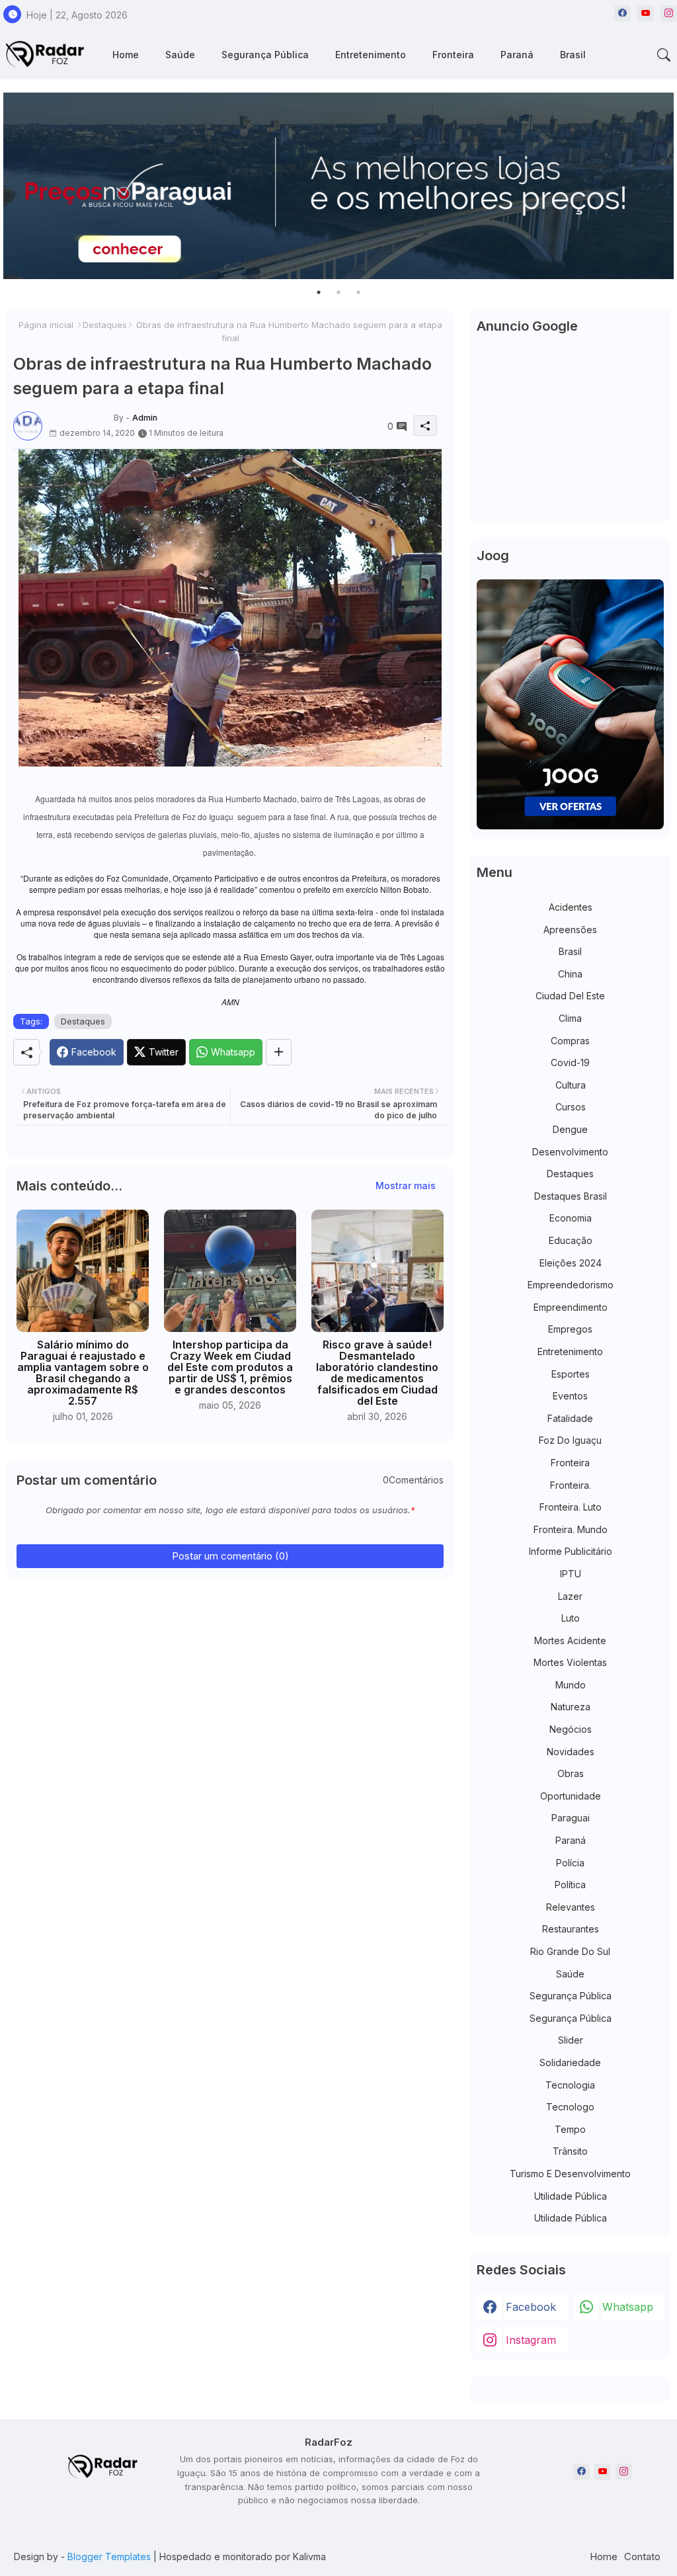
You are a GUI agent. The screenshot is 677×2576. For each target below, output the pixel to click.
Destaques (105, 325)
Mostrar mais (406, 1185)
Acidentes (571, 907)
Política (570, 1885)
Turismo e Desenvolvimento (570, 2174)
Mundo (571, 1685)
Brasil (573, 55)
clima (570, 1018)
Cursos (571, 1107)
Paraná (517, 55)
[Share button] (279, 1052)
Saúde (180, 55)
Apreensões (570, 930)
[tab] (126, 55)
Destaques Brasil (571, 1196)
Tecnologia (570, 2085)
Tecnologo (570, 2107)
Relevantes (571, 1907)
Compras (570, 1041)
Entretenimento (371, 55)
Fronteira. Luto (571, 1507)
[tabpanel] (338, 186)
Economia (571, 1218)
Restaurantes (571, 1929)
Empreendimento (571, 1307)
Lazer (570, 1596)
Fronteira (453, 55)
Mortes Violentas (570, 1662)
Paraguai (571, 1818)
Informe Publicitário (571, 1551)
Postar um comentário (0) (230, 1556)
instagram (531, 2340)
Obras (571, 1773)
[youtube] (646, 14)
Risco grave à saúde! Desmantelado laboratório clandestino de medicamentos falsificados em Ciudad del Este (377, 1373)
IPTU (571, 1574)
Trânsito (570, 2151)
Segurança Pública (265, 55)
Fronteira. (571, 1485)
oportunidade (571, 1796)
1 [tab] (319, 292)
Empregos (570, 1329)
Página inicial (46, 325)
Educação (571, 1240)
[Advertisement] (570, 433)
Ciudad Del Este (570, 996)
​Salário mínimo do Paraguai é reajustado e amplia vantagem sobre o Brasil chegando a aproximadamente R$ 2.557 (83, 1373)
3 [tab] (358, 292)
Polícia (570, 1863)
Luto (571, 1618)
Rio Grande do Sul (570, 1951)
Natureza (571, 1707)
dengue (570, 1129)
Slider (571, 2040)
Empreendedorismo (571, 1285)
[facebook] (622, 14)
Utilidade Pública (571, 2196)
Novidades (571, 1752)
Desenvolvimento (570, 1152)
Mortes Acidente (570, 1641)
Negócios (571, 1729)
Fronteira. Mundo (571, 1529)
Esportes (571, 1374)
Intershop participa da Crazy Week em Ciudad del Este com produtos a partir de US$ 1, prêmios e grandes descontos (230, 1367)
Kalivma (309, 2556)
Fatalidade (570, 1418)
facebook (531, 2307)
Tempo (570, 2129)
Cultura (571, 1085)
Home (126, 55)
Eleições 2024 (571, 1263)
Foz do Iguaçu (570, 1440)
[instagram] (669, 14)
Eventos (570, 1396)
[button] (664, 55)
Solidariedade (570, 2062)
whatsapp (628, 2307)
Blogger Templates (109, 2556)
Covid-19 (570, 1062)
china (570, 974)
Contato (642, 2556)
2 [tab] (338, 292)
